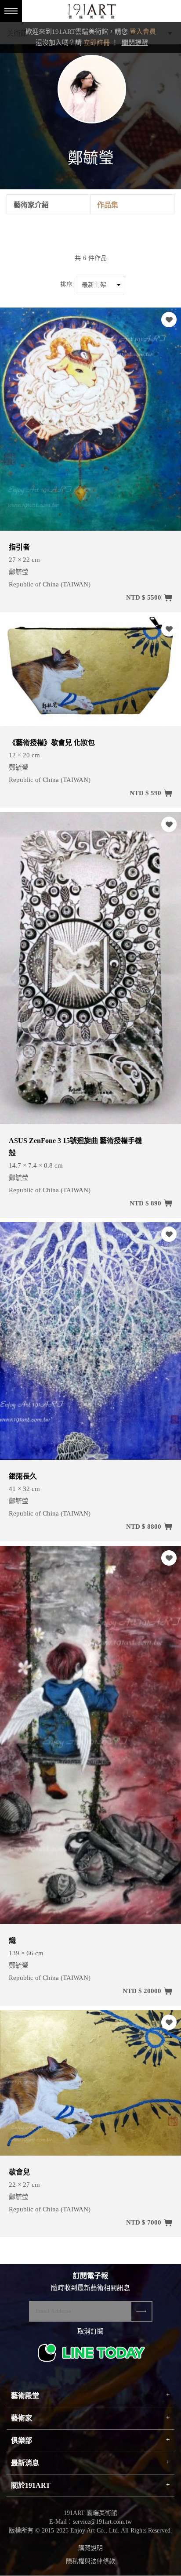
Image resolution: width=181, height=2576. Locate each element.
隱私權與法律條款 (90, 2561)
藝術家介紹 (31, 205)
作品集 (108, 205)
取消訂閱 (90, 2331)
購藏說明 (90, 2548)
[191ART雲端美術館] (91, 12)
